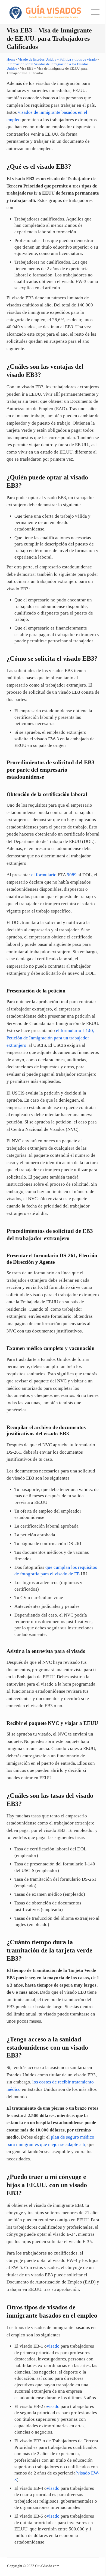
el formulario (44, 875)
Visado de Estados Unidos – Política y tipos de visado (57, 59)
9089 (72, 875)
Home (11, 59)
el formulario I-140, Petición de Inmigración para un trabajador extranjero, (50, 1038)
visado (53, 2346)
